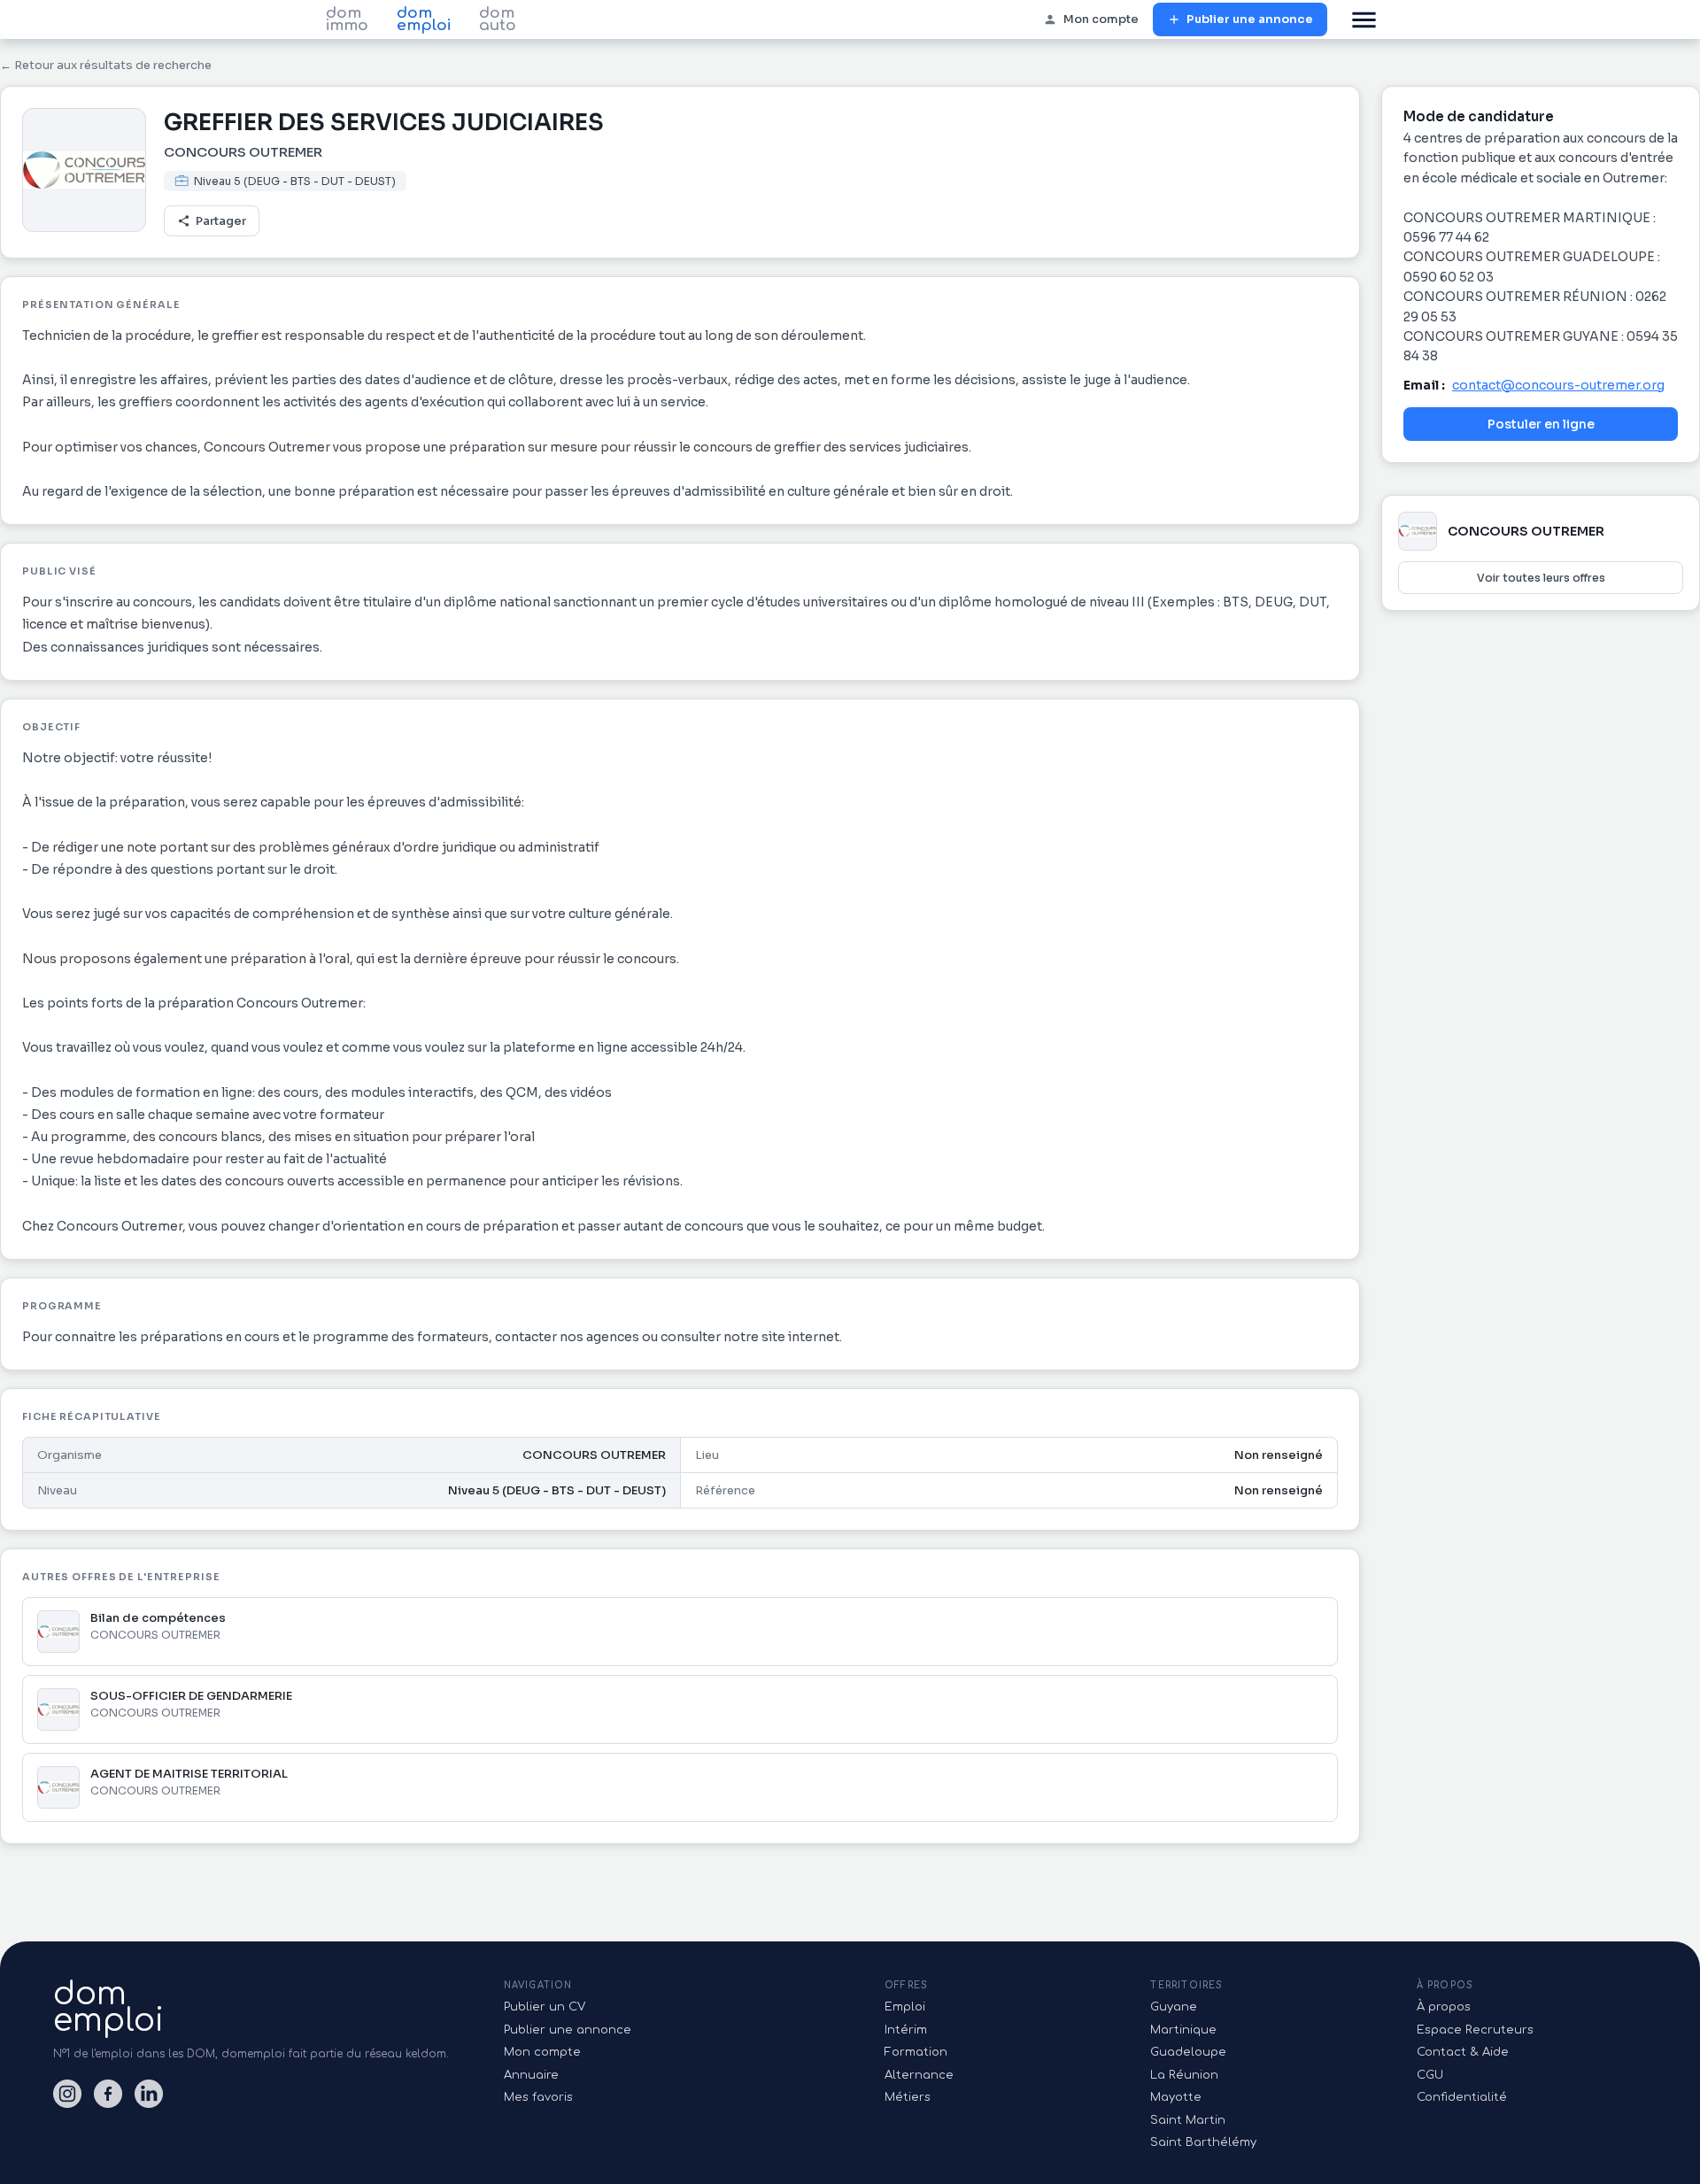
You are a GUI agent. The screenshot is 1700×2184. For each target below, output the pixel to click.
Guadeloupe (1188, 2052)
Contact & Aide (1463, 2052)
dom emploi (424, 19)
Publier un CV (545, 2007)
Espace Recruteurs (1475, 2030)
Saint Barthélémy (1203, 2142)
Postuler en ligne (1541, 424)
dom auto (498, 19)
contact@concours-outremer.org (1558, 385)
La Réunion (1184, 2075)
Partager (221, 221)
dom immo (347, 19)
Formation (916, 2052)
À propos (1444, 2007)
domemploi (108, 2007)
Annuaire (531, 2075)
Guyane (1174, 2007)
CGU (1430, 2075)
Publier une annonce (1250, 19)
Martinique (1183, 2030)
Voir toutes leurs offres (1541, 578)
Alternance (919, 2075)
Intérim (906, 2030)
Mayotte (1176, 2097)
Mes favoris (538, 2097)
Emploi (905, 2007)
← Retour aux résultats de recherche (106, 65)
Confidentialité (1462, 2097)
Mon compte (1101, 19)
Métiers (908, 2097)
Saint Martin (1188, 2120)
